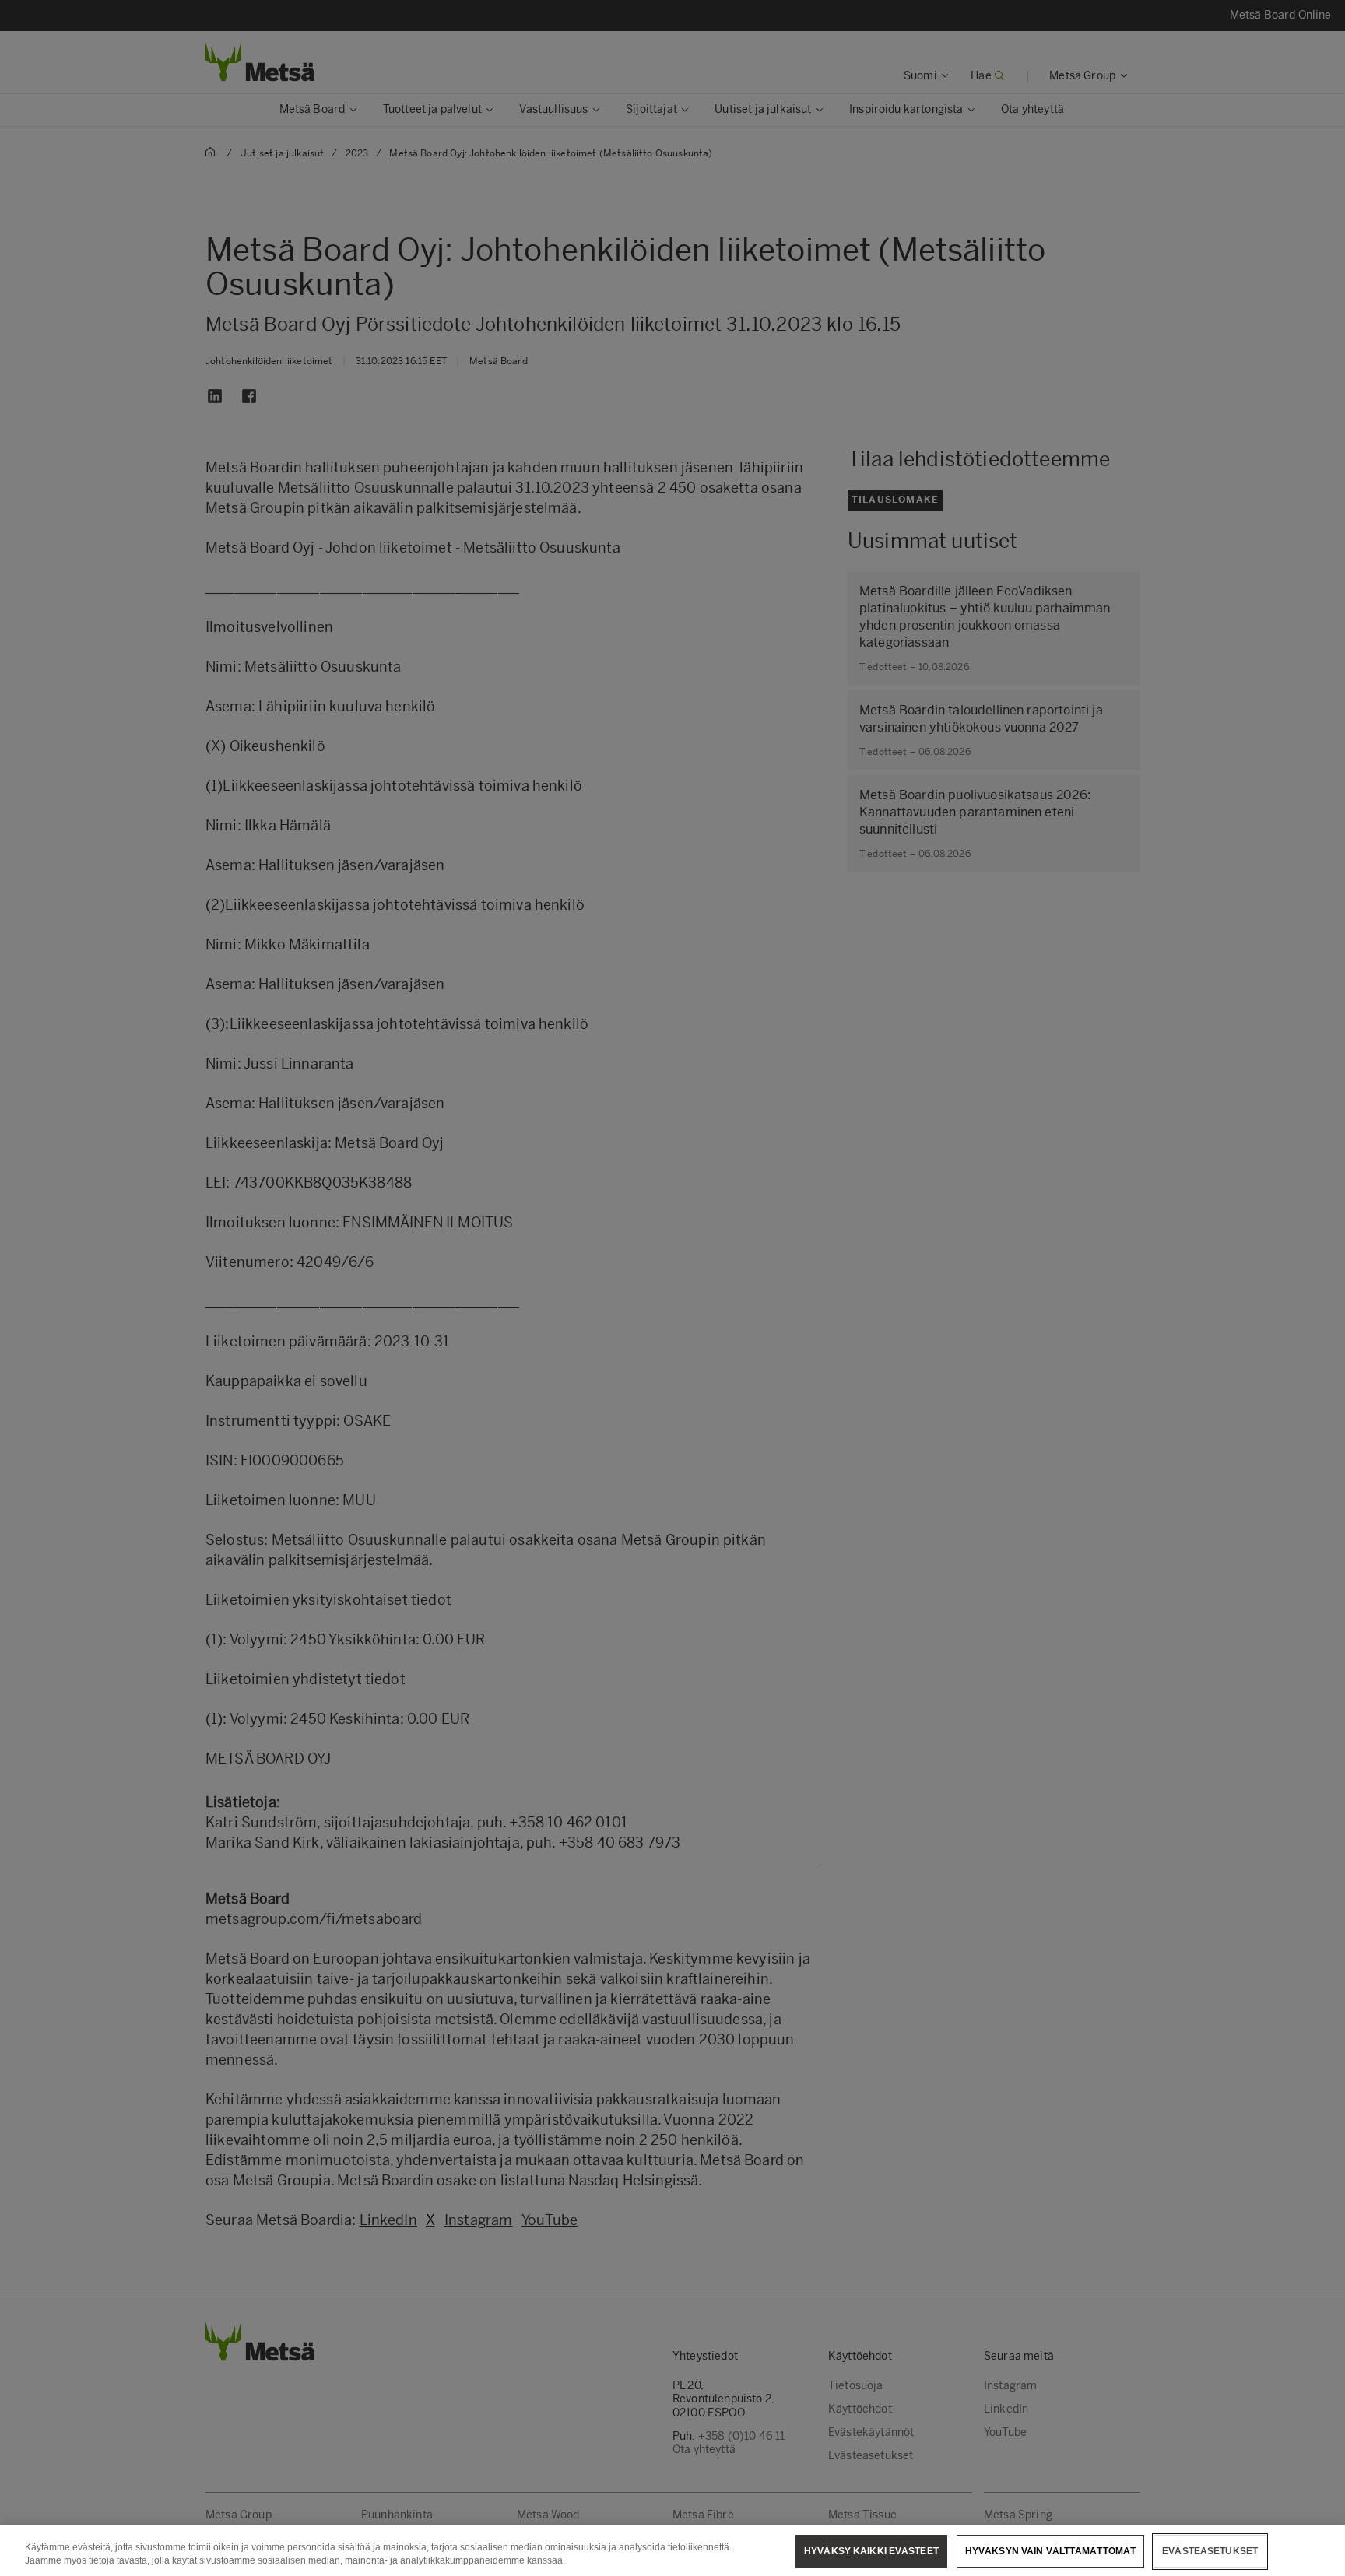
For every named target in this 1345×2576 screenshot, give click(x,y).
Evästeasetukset (1210, 2551)
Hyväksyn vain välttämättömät (1050, 2551)
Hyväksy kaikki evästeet (871, 2551)
